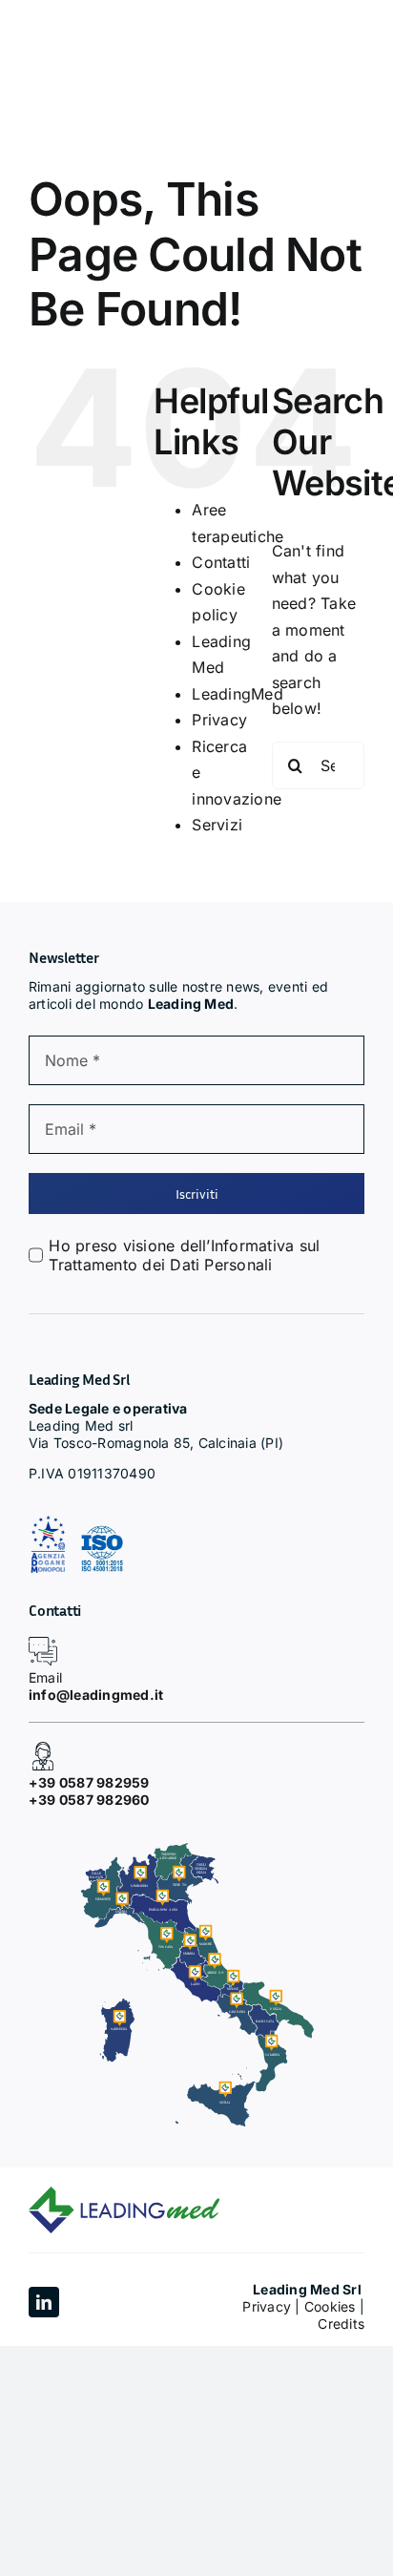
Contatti (221, 562)
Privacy (219, 720)
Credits (341, 2324)
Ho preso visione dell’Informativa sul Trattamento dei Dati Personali (184, 1255)
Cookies (330, 2306)
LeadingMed (237, 694)
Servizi (217, 825)
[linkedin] (44, 2302)
